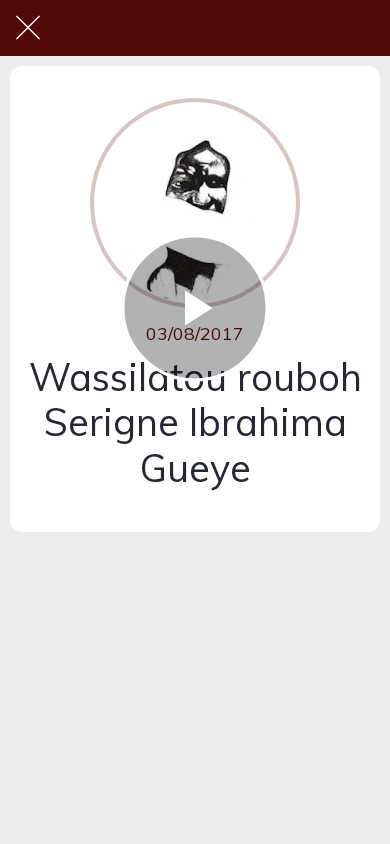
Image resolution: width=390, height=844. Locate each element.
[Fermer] (28, 28)
